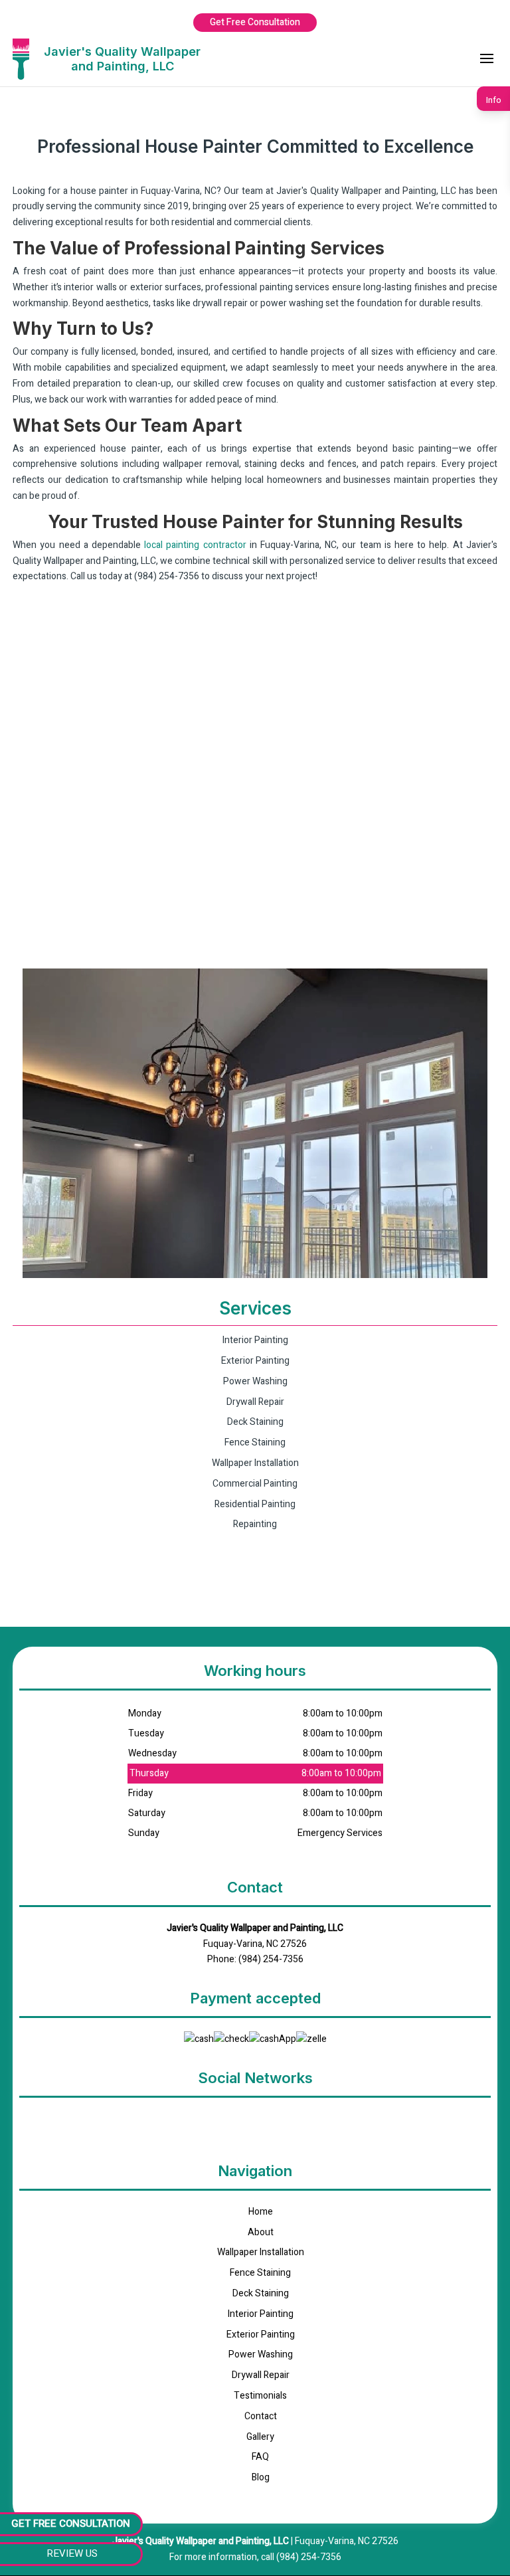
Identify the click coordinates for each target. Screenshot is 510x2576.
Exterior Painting (261, 2335)
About (261, 2232)
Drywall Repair (261, 2375)
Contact (261, 2416)
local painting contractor (195, 545)
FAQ (260, 2457)
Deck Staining (261, 2293)
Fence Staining (260, 2273)
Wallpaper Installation (261, 2252)
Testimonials (260, 2396)
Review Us (72, 2553)
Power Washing (261, 2354)
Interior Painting (261, 2314)
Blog (261, 2477)
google (255, 2119)
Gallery (260, 2437)
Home (261, 2212)
